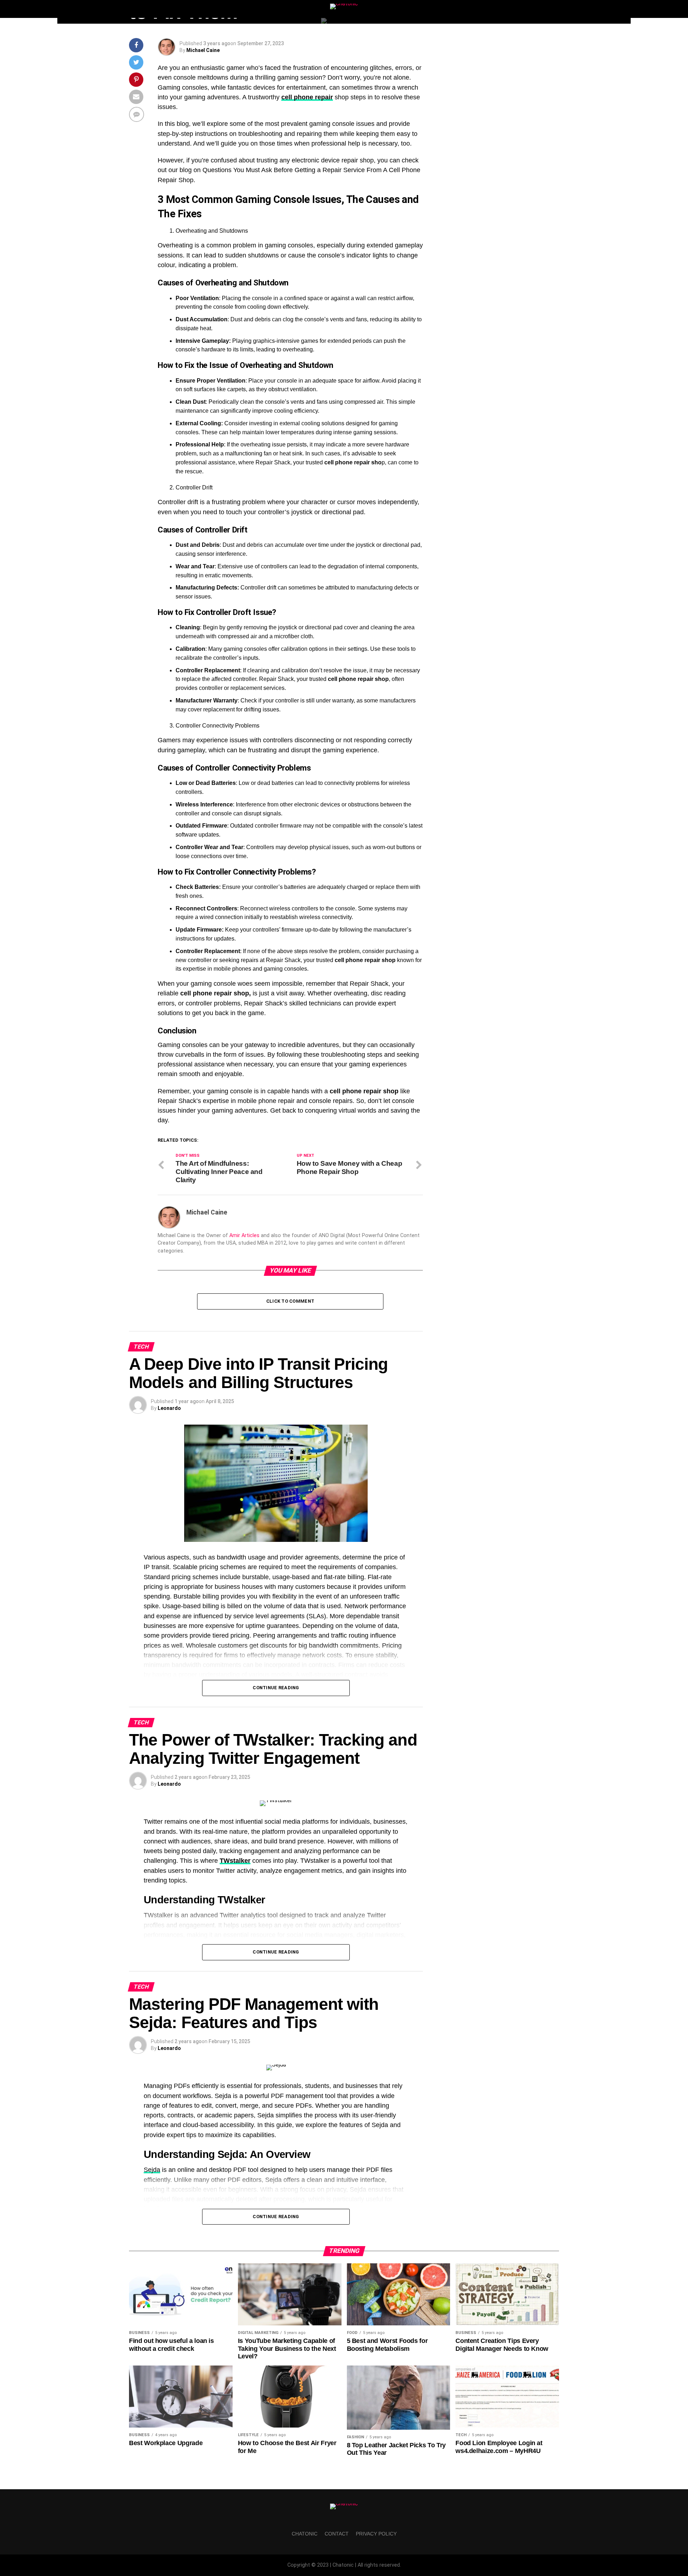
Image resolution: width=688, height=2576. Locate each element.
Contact (337, 2534)
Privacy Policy (376, 2534)
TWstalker (235, 1861)
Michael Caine (203, 50)
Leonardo (169, 1408)
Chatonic (305, 2534)
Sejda (152, 2170)
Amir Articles (244, 1235)
